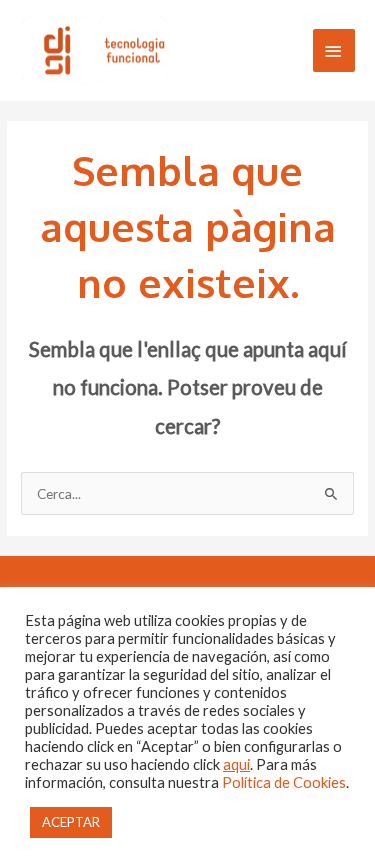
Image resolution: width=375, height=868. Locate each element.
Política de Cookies (284, 782)
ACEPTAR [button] (71, 822)
